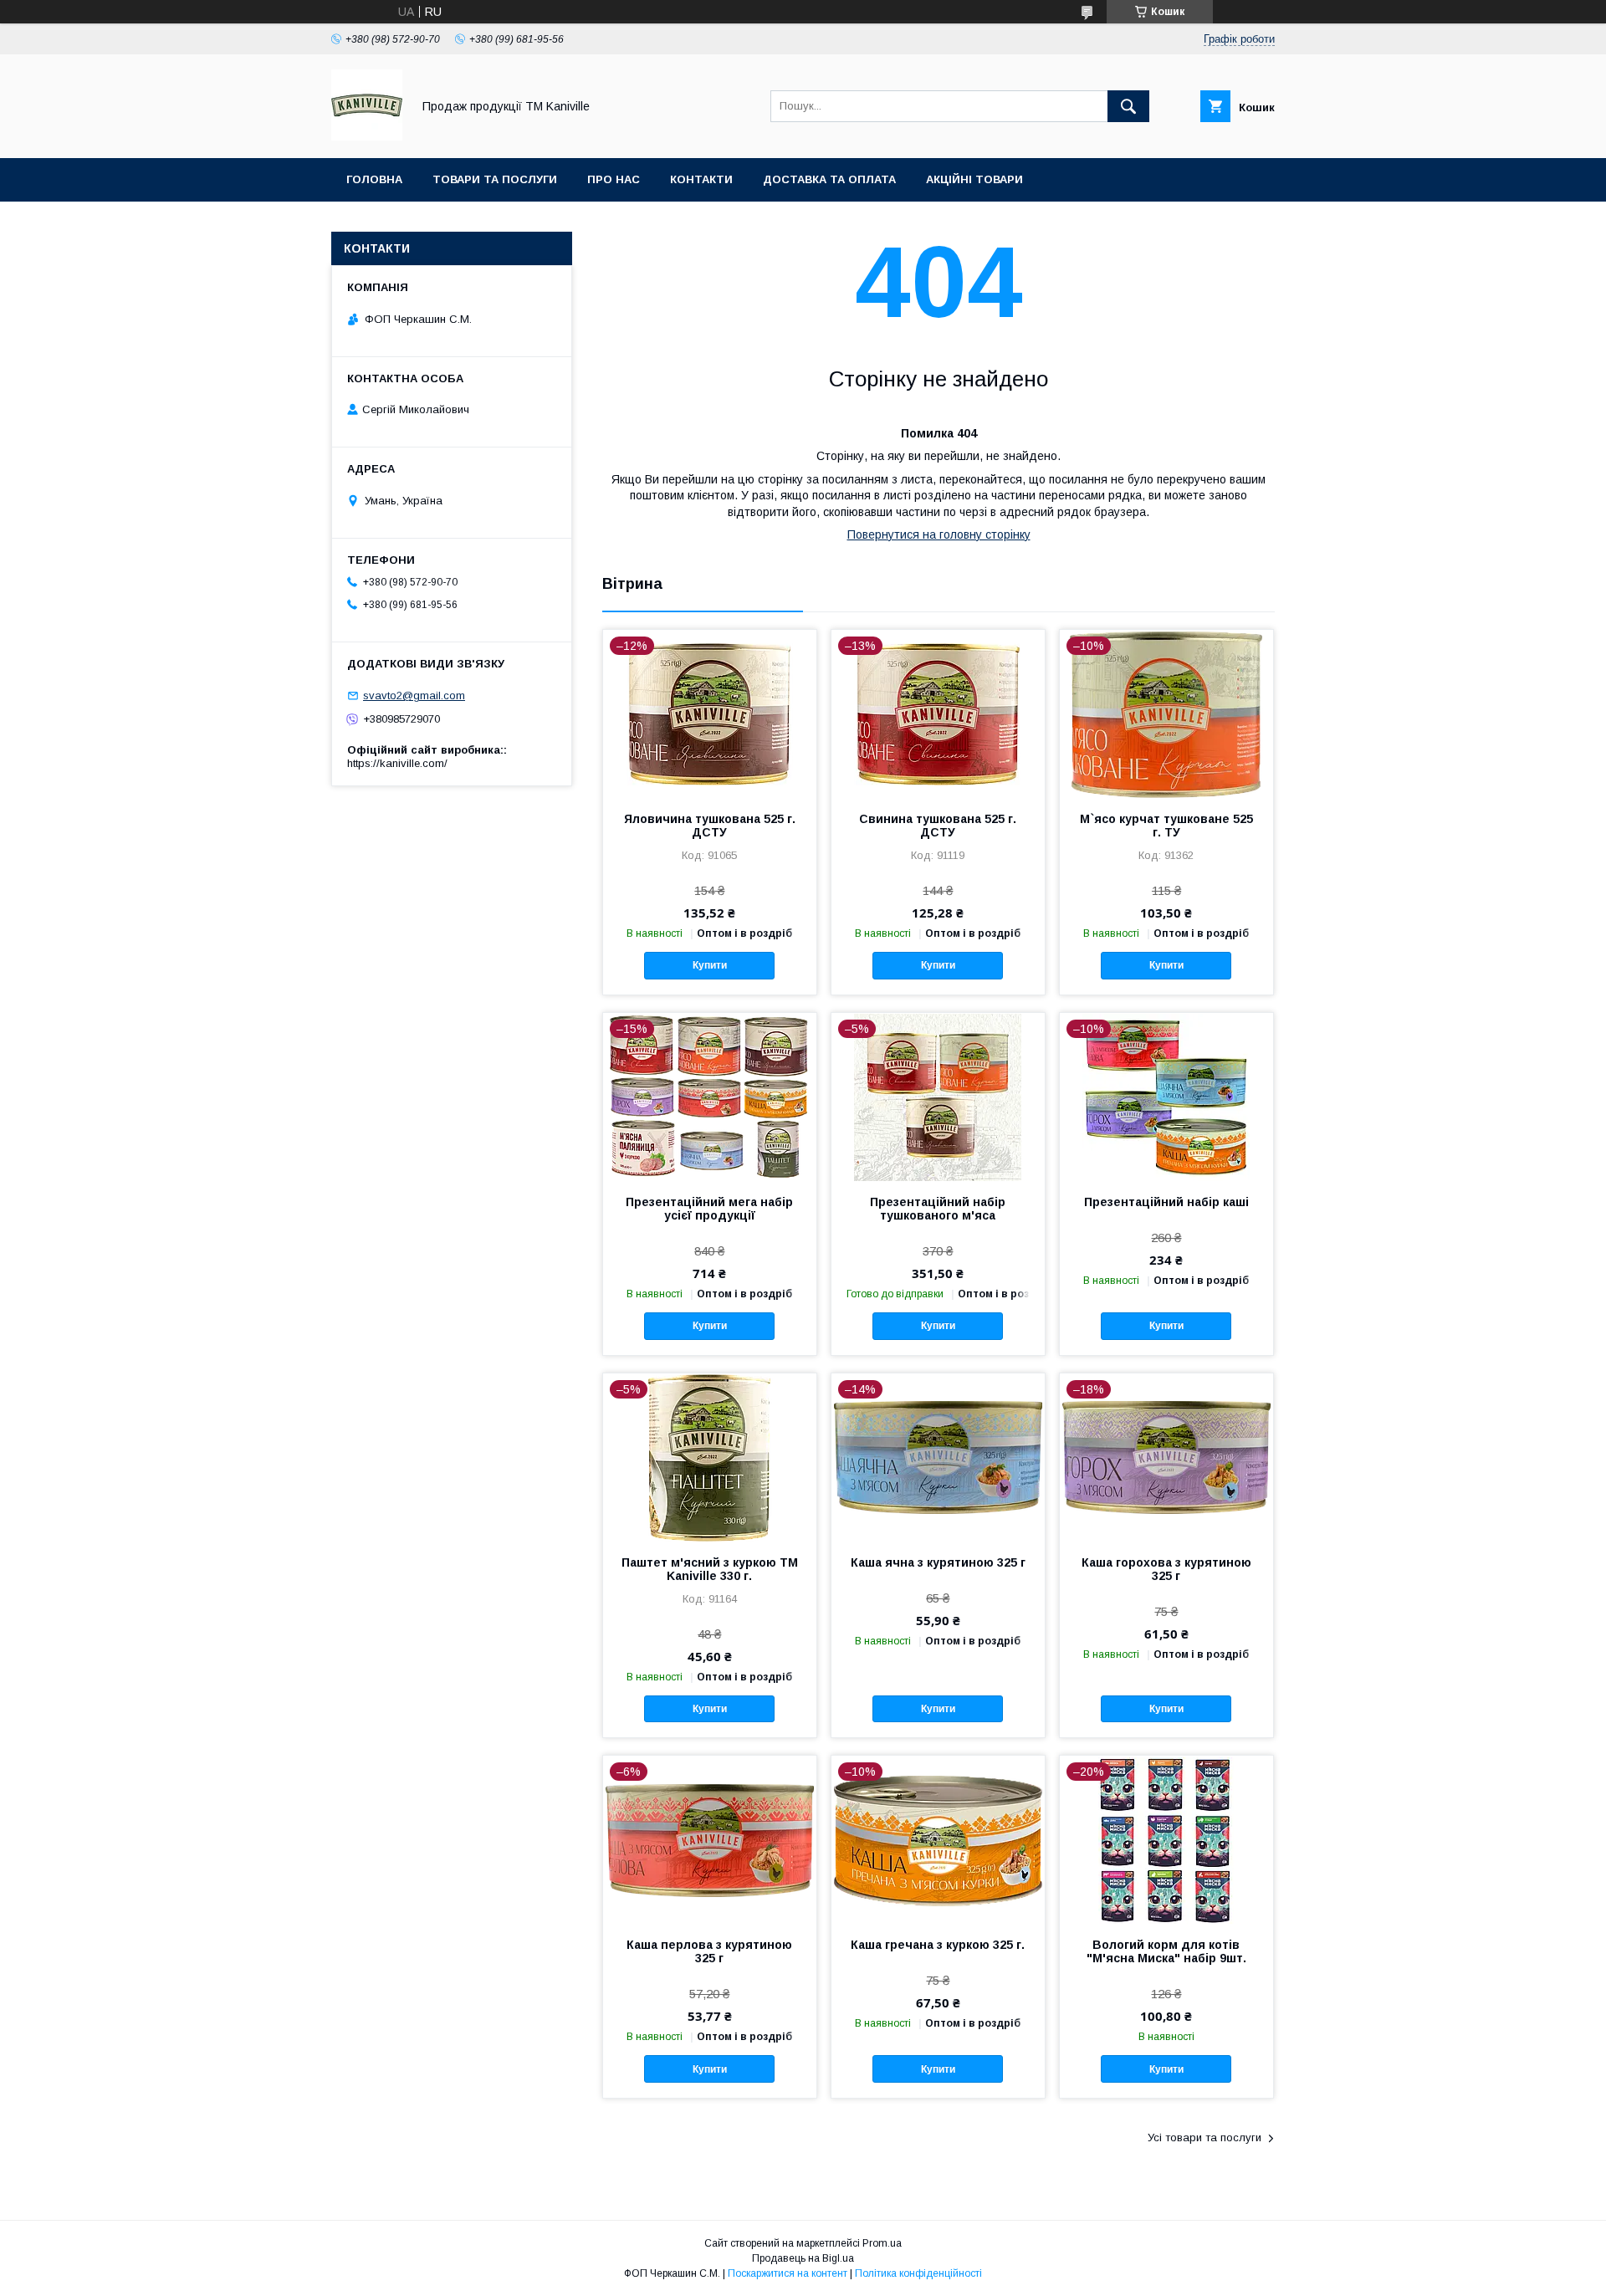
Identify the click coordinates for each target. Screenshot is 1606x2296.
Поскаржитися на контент (788, 2273)
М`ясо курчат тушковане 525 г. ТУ (1166, 826)
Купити (710, 965)
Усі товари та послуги (1204, 2137)
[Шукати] (1128, 106)
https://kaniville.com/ (397, 763)
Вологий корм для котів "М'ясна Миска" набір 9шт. (1166, 1951)
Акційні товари (974, 179)
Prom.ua (882, 2243)
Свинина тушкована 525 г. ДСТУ (938, 826)
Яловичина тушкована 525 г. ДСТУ (710, 826)
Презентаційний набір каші (1166, 1202)
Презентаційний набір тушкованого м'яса (938, 1209)
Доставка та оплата (829, 179)
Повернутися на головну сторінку (939, 534)
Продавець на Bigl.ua (803, 2258)
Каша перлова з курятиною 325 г (709, 1951)
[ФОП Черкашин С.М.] (367, 136)
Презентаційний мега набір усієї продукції (709, 1209)
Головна (374, 179)
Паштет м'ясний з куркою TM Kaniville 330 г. (710, 1569)
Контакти (701, 179)
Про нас (614, 179)
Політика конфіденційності (918, 2273)
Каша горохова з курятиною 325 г (1166, 1569)
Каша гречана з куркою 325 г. (938, 1945)
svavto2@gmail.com (414, 695)
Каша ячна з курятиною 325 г (938, 1562)
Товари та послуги (495, 179)
